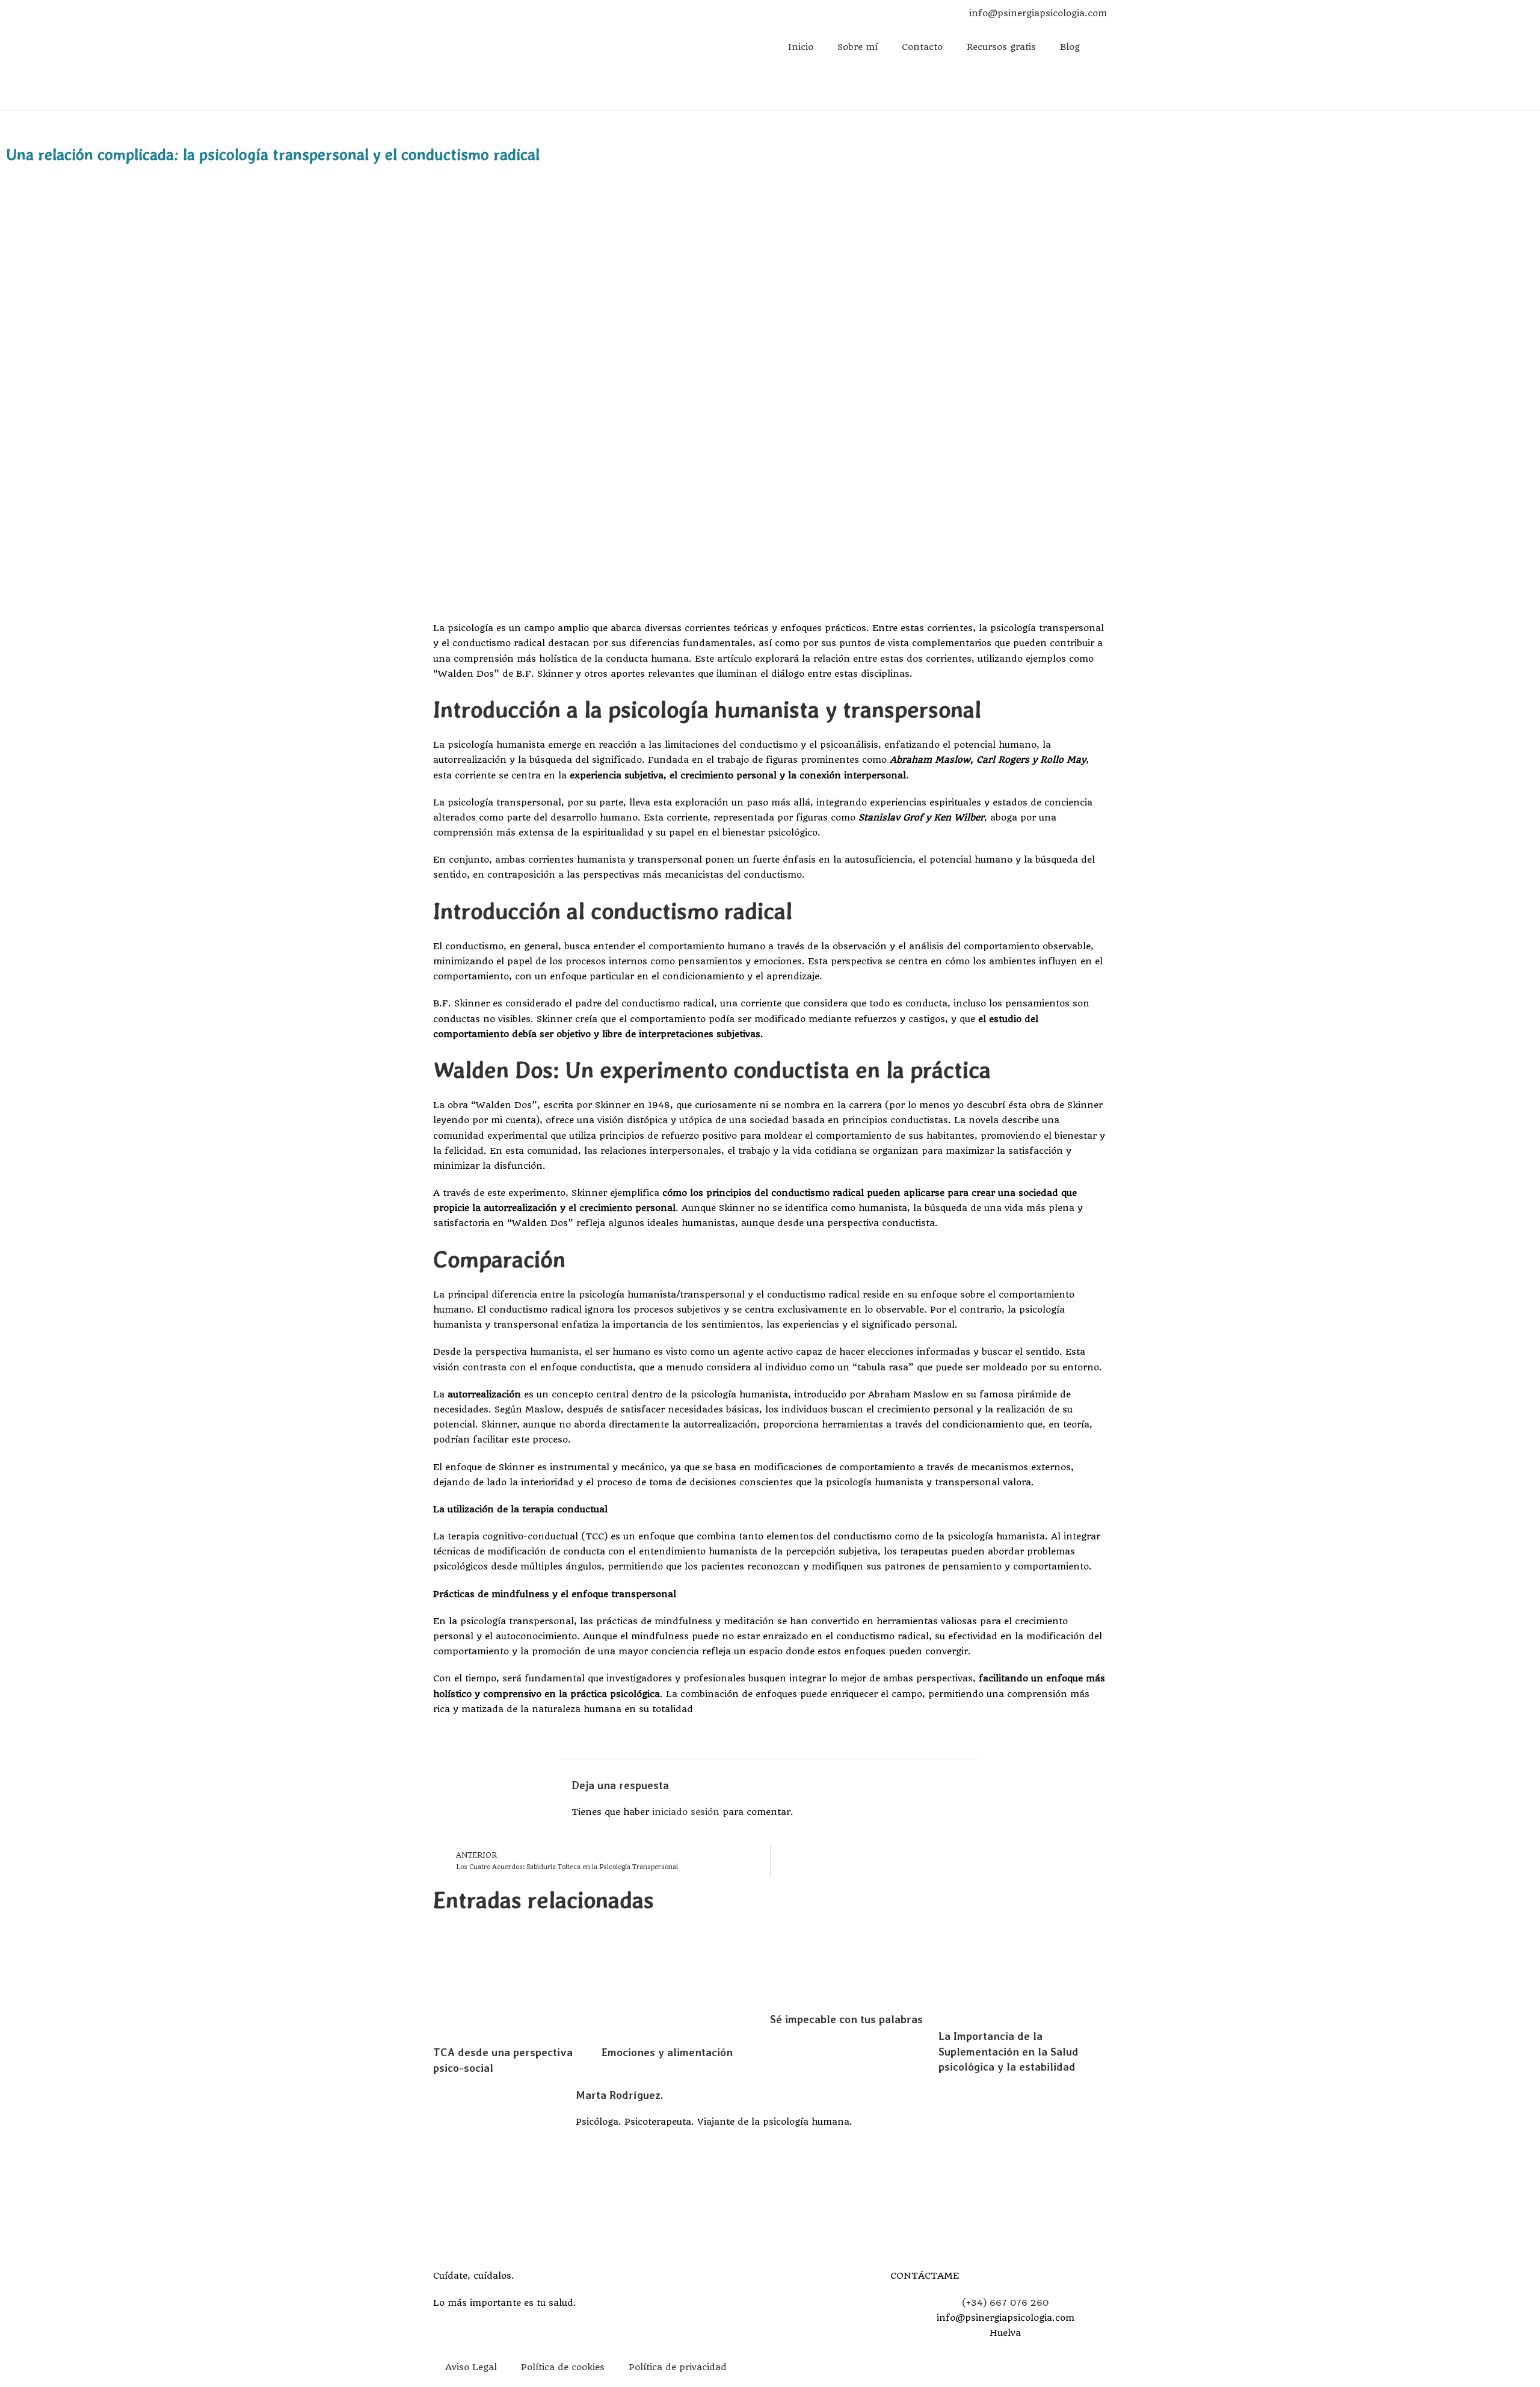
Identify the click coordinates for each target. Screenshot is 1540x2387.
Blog (1070, 47)
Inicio (801, 47)
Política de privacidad (678, 2367)
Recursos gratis (1001, 47)
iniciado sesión (686, 1812)
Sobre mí (858, 47)
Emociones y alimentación (667, 2052)
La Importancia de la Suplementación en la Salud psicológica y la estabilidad (1009, 2051)
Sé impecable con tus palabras (846, 2019)
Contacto (922, 47)
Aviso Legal (471, 2367)
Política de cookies (563, 2367)
